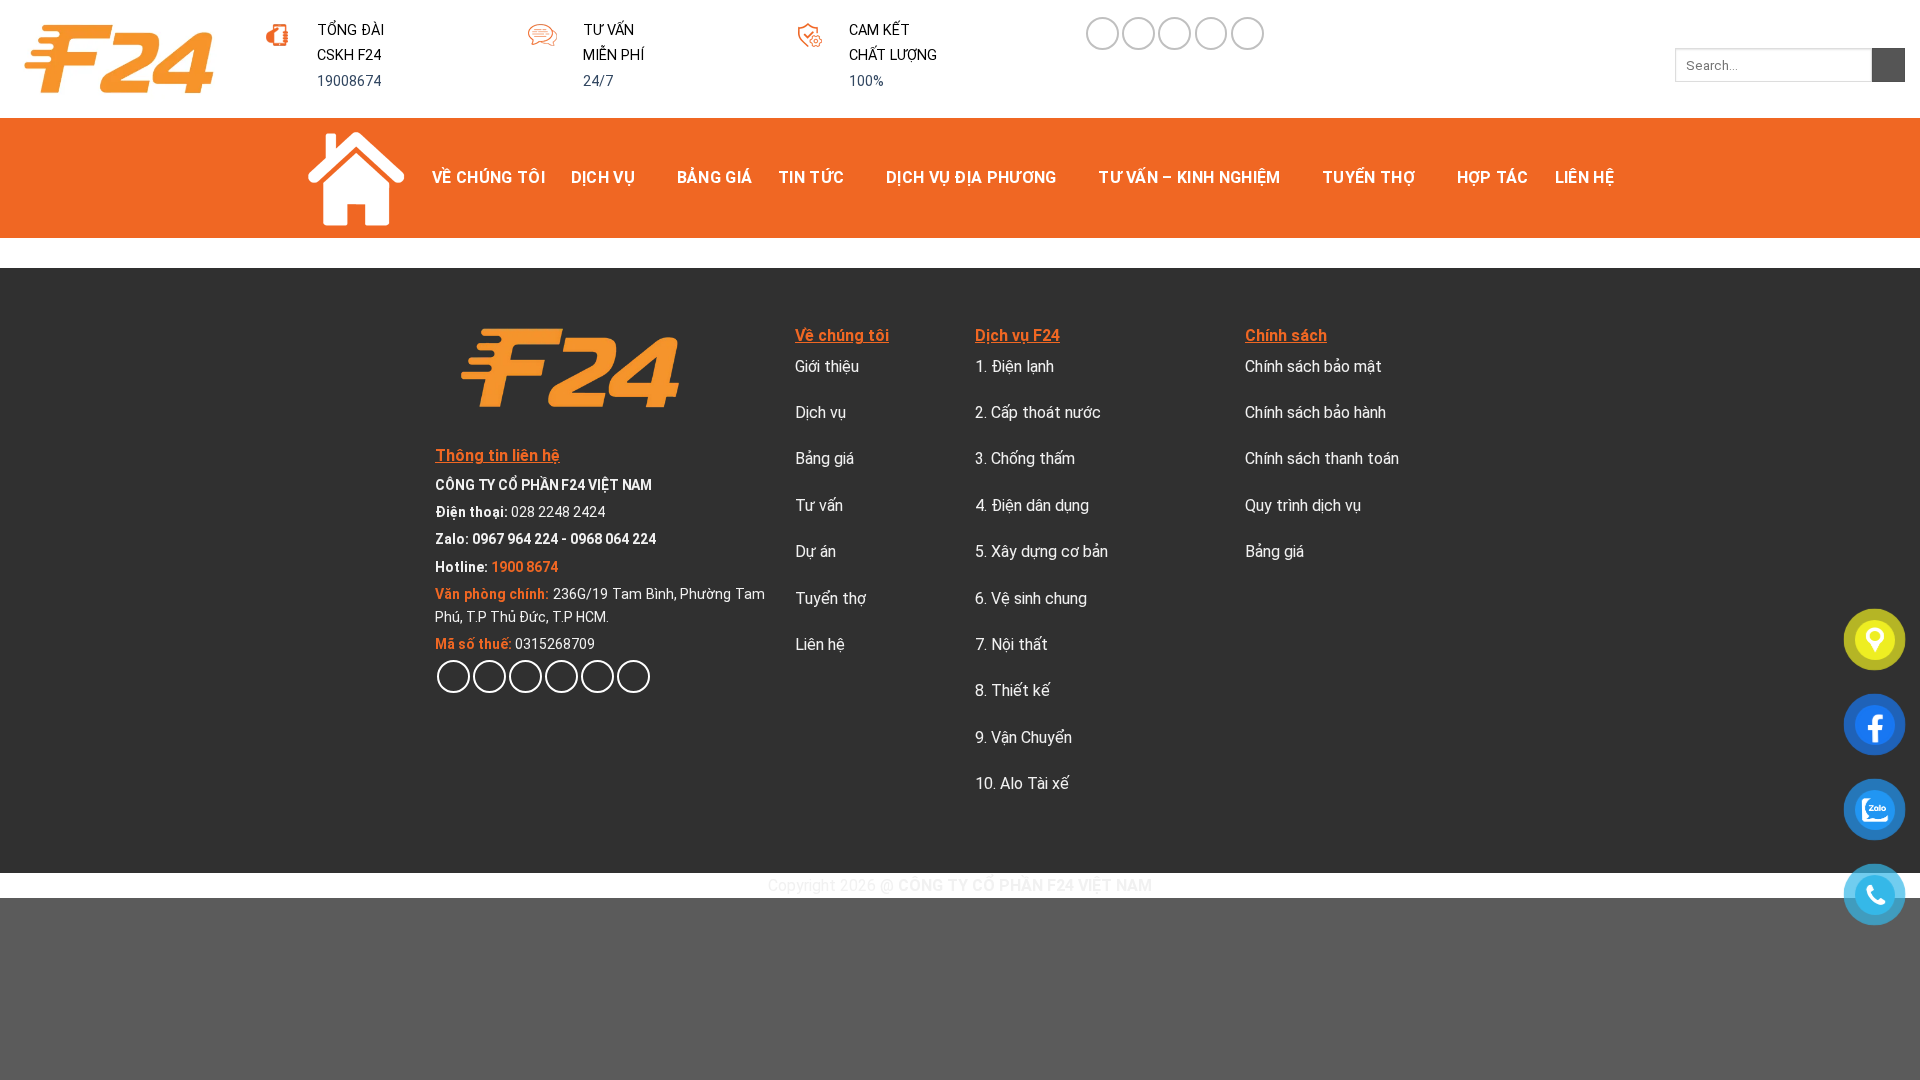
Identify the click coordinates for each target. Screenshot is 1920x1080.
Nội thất (1019, 644)
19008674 (349, 81)
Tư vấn (819, 505)
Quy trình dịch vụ (1303, 505)
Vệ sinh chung (1039, 598)
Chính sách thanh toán (1322, 458)
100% (866, 81)
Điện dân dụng (1040, 505)
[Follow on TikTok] (1138, 33)
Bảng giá (715, 177)
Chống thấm (1033, 458)
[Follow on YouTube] (1247, 33)
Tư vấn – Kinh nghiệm (1189, 177)
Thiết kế (1020, 690)
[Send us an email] (561, 676)
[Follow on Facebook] (1102, 33)
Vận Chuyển (1031, 737)
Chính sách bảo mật (1313, 366)
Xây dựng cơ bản (1049, 551)
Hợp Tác (1493, 177)
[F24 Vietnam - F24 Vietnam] (119, 59)
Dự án (815, 551)
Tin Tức (811, 177)
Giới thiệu (827, 366)
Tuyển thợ (1368, 177)
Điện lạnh (1022, 366)
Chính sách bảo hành (1315, 412)
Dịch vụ (603, 177)
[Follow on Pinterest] (1174, 33)
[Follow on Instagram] (489, 676)
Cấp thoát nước (1046, 412)
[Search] (1888, 65)
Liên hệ (1584, 177)
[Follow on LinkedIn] (1211, 33)
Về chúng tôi (488, 177)
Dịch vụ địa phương (971, 177)
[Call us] (597, 676)
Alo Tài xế (1034, 783)
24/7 (598, 81)
